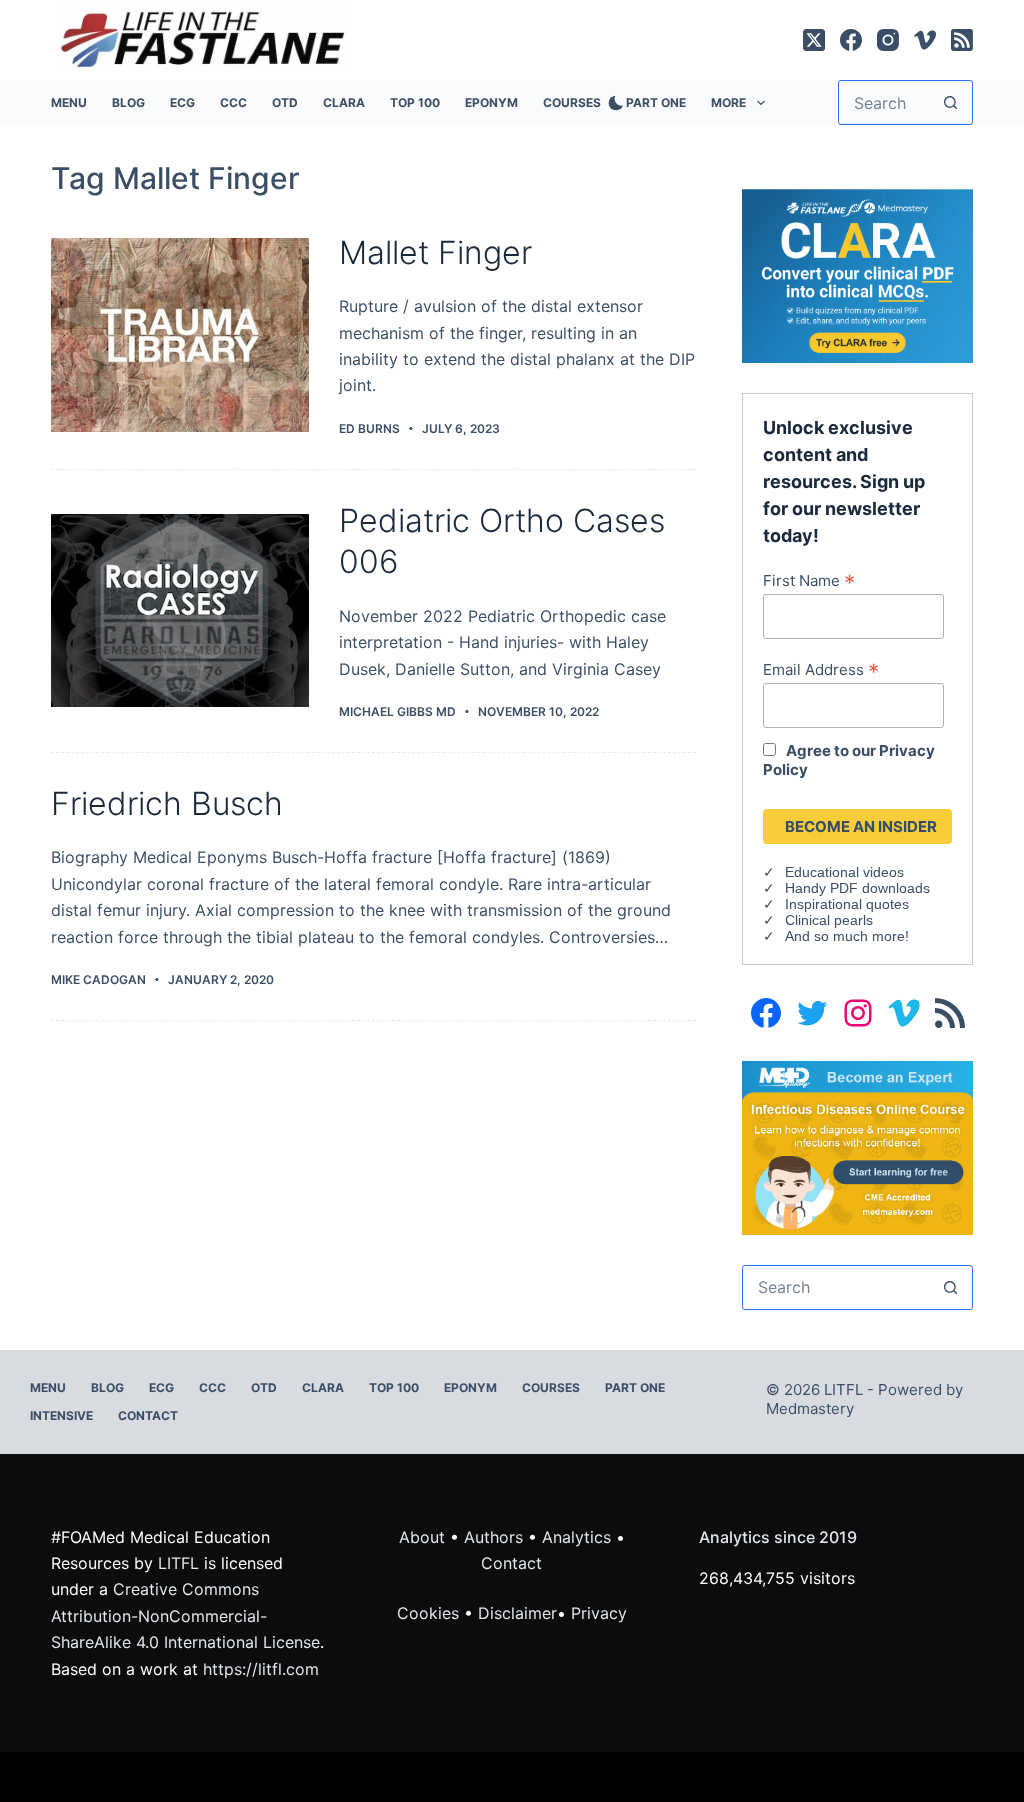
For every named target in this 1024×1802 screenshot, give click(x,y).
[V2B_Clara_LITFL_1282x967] (857, 274)
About (422, 1537)
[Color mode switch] (612, 103)
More (728, 102)
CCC (233, 102)
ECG (182, 102)
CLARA (344, 102)
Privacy (599, 1613)
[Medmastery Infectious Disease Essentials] (857, 1146)
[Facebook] (851, 40)
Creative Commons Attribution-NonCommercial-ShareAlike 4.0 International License (185, 1615)
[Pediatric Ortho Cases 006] (180, 611)
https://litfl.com (261, 1669)
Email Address (821, 669)
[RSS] (962, 40)
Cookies (430, 1613)
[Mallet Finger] (180, 335)
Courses (572, 102)
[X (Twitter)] (814, 40)
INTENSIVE (61, 1415)
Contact (148, 1415)
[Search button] (950, 102)
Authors (493, 1537)
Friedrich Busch (167, 803)
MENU (69, 102)
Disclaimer (517, 1613)
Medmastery (810, 1408)
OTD (285, 102)
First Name (809, 580)
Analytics (576, 1537)
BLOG (128, 102)
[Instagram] (888, 40)
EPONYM (491, 102)
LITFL (178, 1563)
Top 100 (415, 102)
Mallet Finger (435, 252)
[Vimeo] (925, 40)
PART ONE (656, 102)
